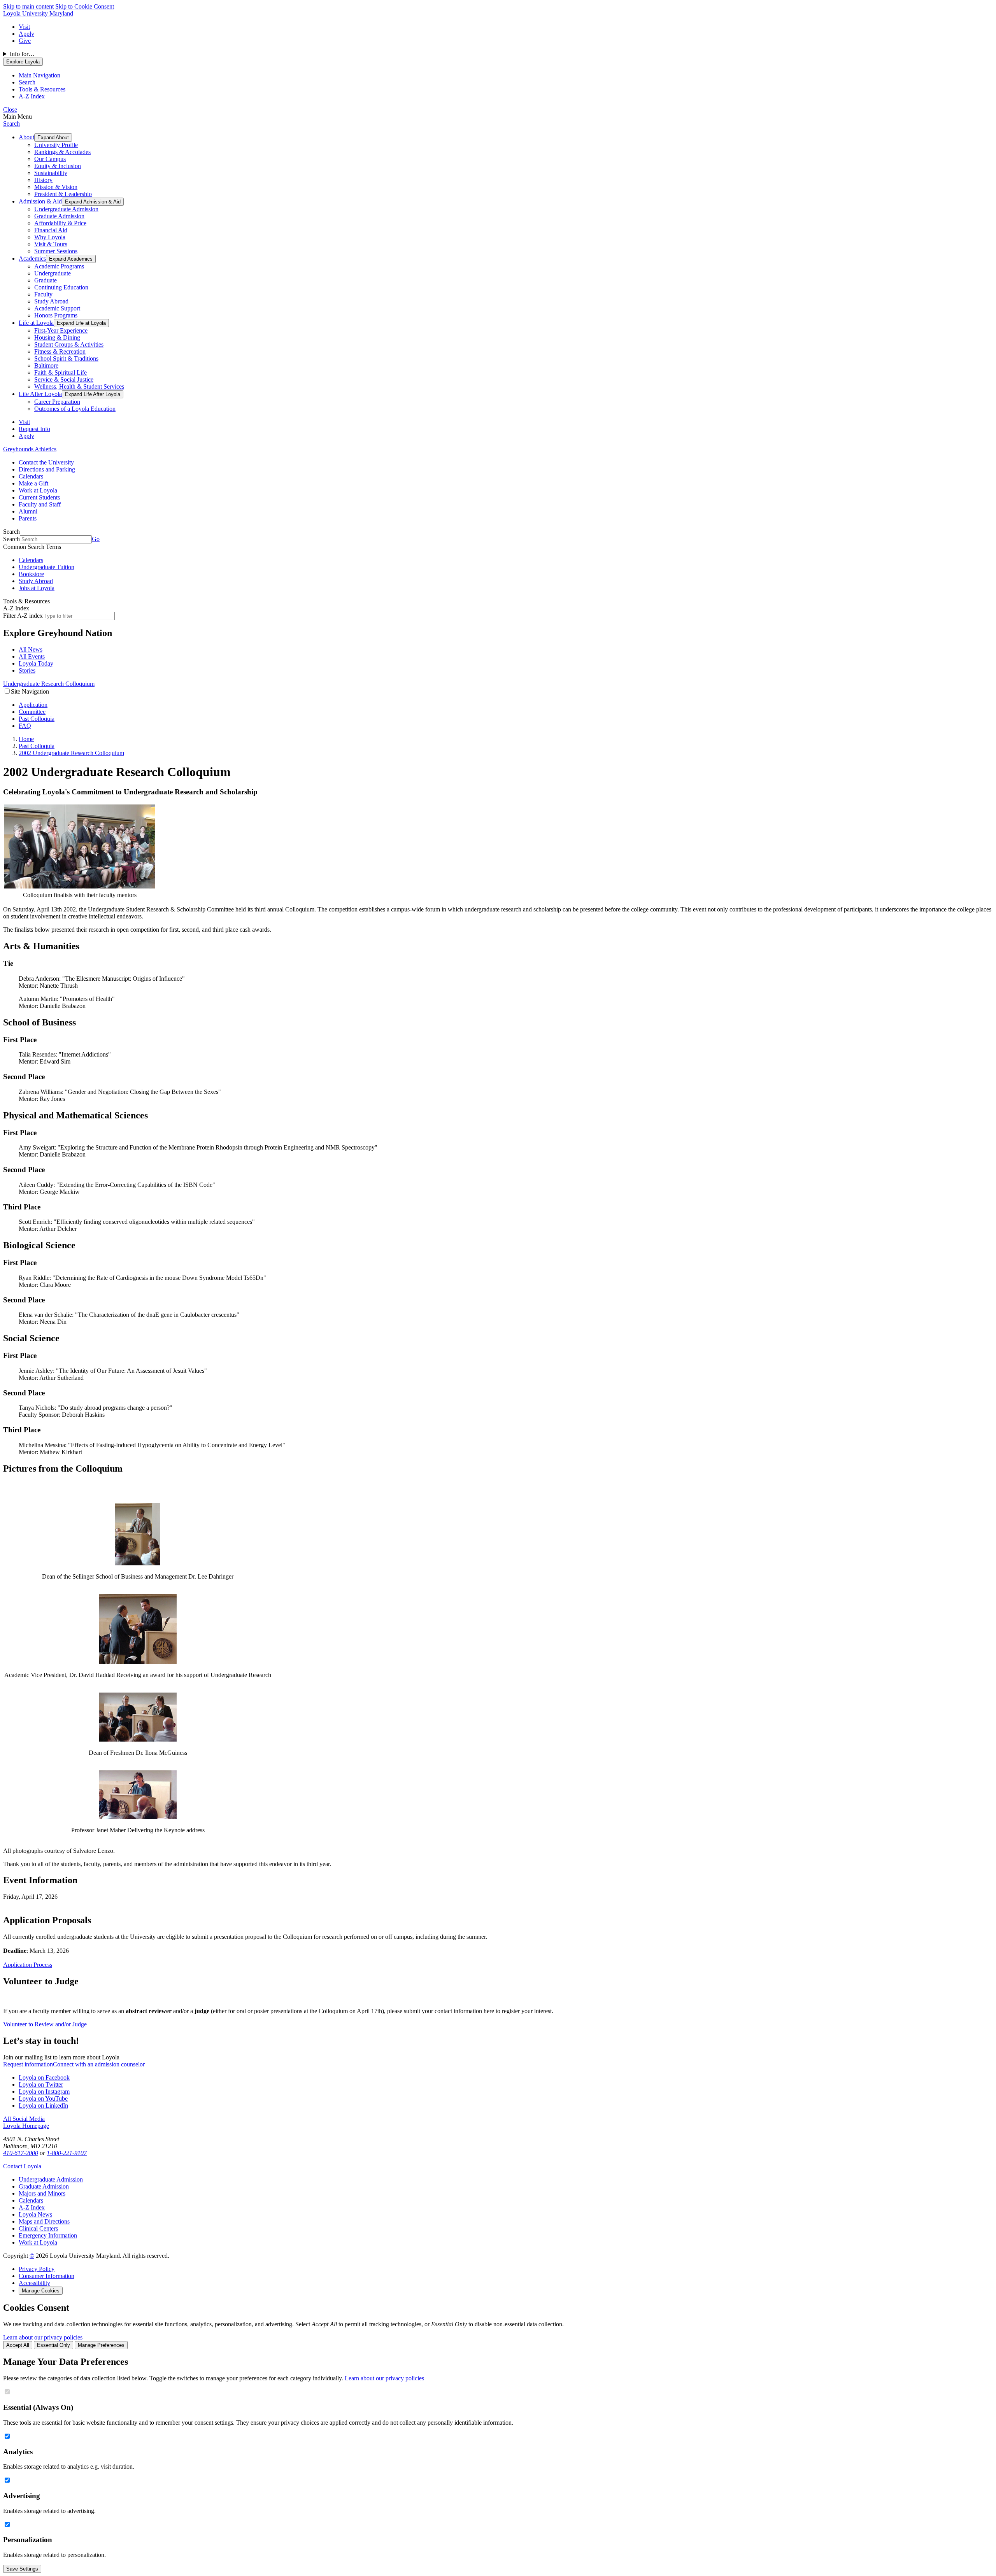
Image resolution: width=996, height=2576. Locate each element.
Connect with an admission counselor (99, 2064)
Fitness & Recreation (60, 351)
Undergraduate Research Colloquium (49, 684)
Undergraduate (53, 273)
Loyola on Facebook (44, 2077)
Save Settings (22, 2569)
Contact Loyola (22, 2166)
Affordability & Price (60, 223)
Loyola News (35, 2214)
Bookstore (31, 574)
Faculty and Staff (40, 504)
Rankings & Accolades (62, 152)
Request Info (34, 429)
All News (31, 649)
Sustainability (51, 173)
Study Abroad (51, 301)
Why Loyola (50, 237)
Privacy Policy (37, 2269)
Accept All (18, 2345)
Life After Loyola (40, 394)
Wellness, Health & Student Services (79, 386)
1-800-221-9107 (67, 2153)
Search (11, 124)
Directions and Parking (47, 469)
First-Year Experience (61, 330)
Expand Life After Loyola (93, 394)
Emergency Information (48, 2235)
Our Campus (50, 159)
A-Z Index (32, 2207)
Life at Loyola (36, 323)
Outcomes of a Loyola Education (75, 409)
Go (96, 539)
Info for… (22, 54)
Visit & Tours (51, 244)
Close (10, 110)
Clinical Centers (38, 2228)
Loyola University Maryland (38, 13)
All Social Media (24, 2119)
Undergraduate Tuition (46, 567)
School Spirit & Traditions (66, 358)
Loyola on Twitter (41, 2084)
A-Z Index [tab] (32, 96)
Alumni (28, 511)
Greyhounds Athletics (30, 449)
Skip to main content (28, 6)
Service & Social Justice (64, 379)
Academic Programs (59, 266)
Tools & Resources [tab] (42, 89)
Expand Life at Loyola (81, 323)
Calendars (31, 476)
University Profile (56, 145)
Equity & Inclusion (58, 166)
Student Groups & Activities (69, 344)
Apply (26, 34)
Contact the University (46, 462)
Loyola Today (36, 663)
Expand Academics (71, 259)
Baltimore (46, 365)
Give (25, 41)
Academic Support (57, 308)
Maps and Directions (44, 2221)
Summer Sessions (56, 251)
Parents (28, 518)
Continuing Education (61, 287)
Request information (28, 2064)
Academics (32, 258)
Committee (32, 712)
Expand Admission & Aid (93, 202)
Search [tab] (27, 82)
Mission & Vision (56, 187)
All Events (32, 656)
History (43, 180)
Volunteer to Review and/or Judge (45, 2024)
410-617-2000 (21, 2153)
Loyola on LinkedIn (43, 2105)
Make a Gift (33, 483)
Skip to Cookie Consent (85, 6)
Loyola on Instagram (44, 2091)
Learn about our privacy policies (43, 2337)
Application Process (28, 1965)
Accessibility (34, 2283)
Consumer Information (46, 2276)
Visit (24, 27)
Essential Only (53, 2345)
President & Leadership (63, 194)
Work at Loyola (38, 490)
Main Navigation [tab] (39, 75)
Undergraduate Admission (66, 209)
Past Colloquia (37, 719)
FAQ (25, 726)
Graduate (46, 280)
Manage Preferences (101, 2345)
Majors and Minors (42, 2193)
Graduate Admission (59, 216)
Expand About (53, 138)
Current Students (39, 497)
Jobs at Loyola (37, 588)
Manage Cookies (41, 2291)
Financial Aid (51, 230)
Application (33, 705)
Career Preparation (57, 402)
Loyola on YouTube (43, 2098)
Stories (27, 670)
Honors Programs (56, 315)
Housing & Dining (57, 337)
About (26, 137)
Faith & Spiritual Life (60, 372)
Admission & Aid (40, 201)
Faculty (43, 294)
